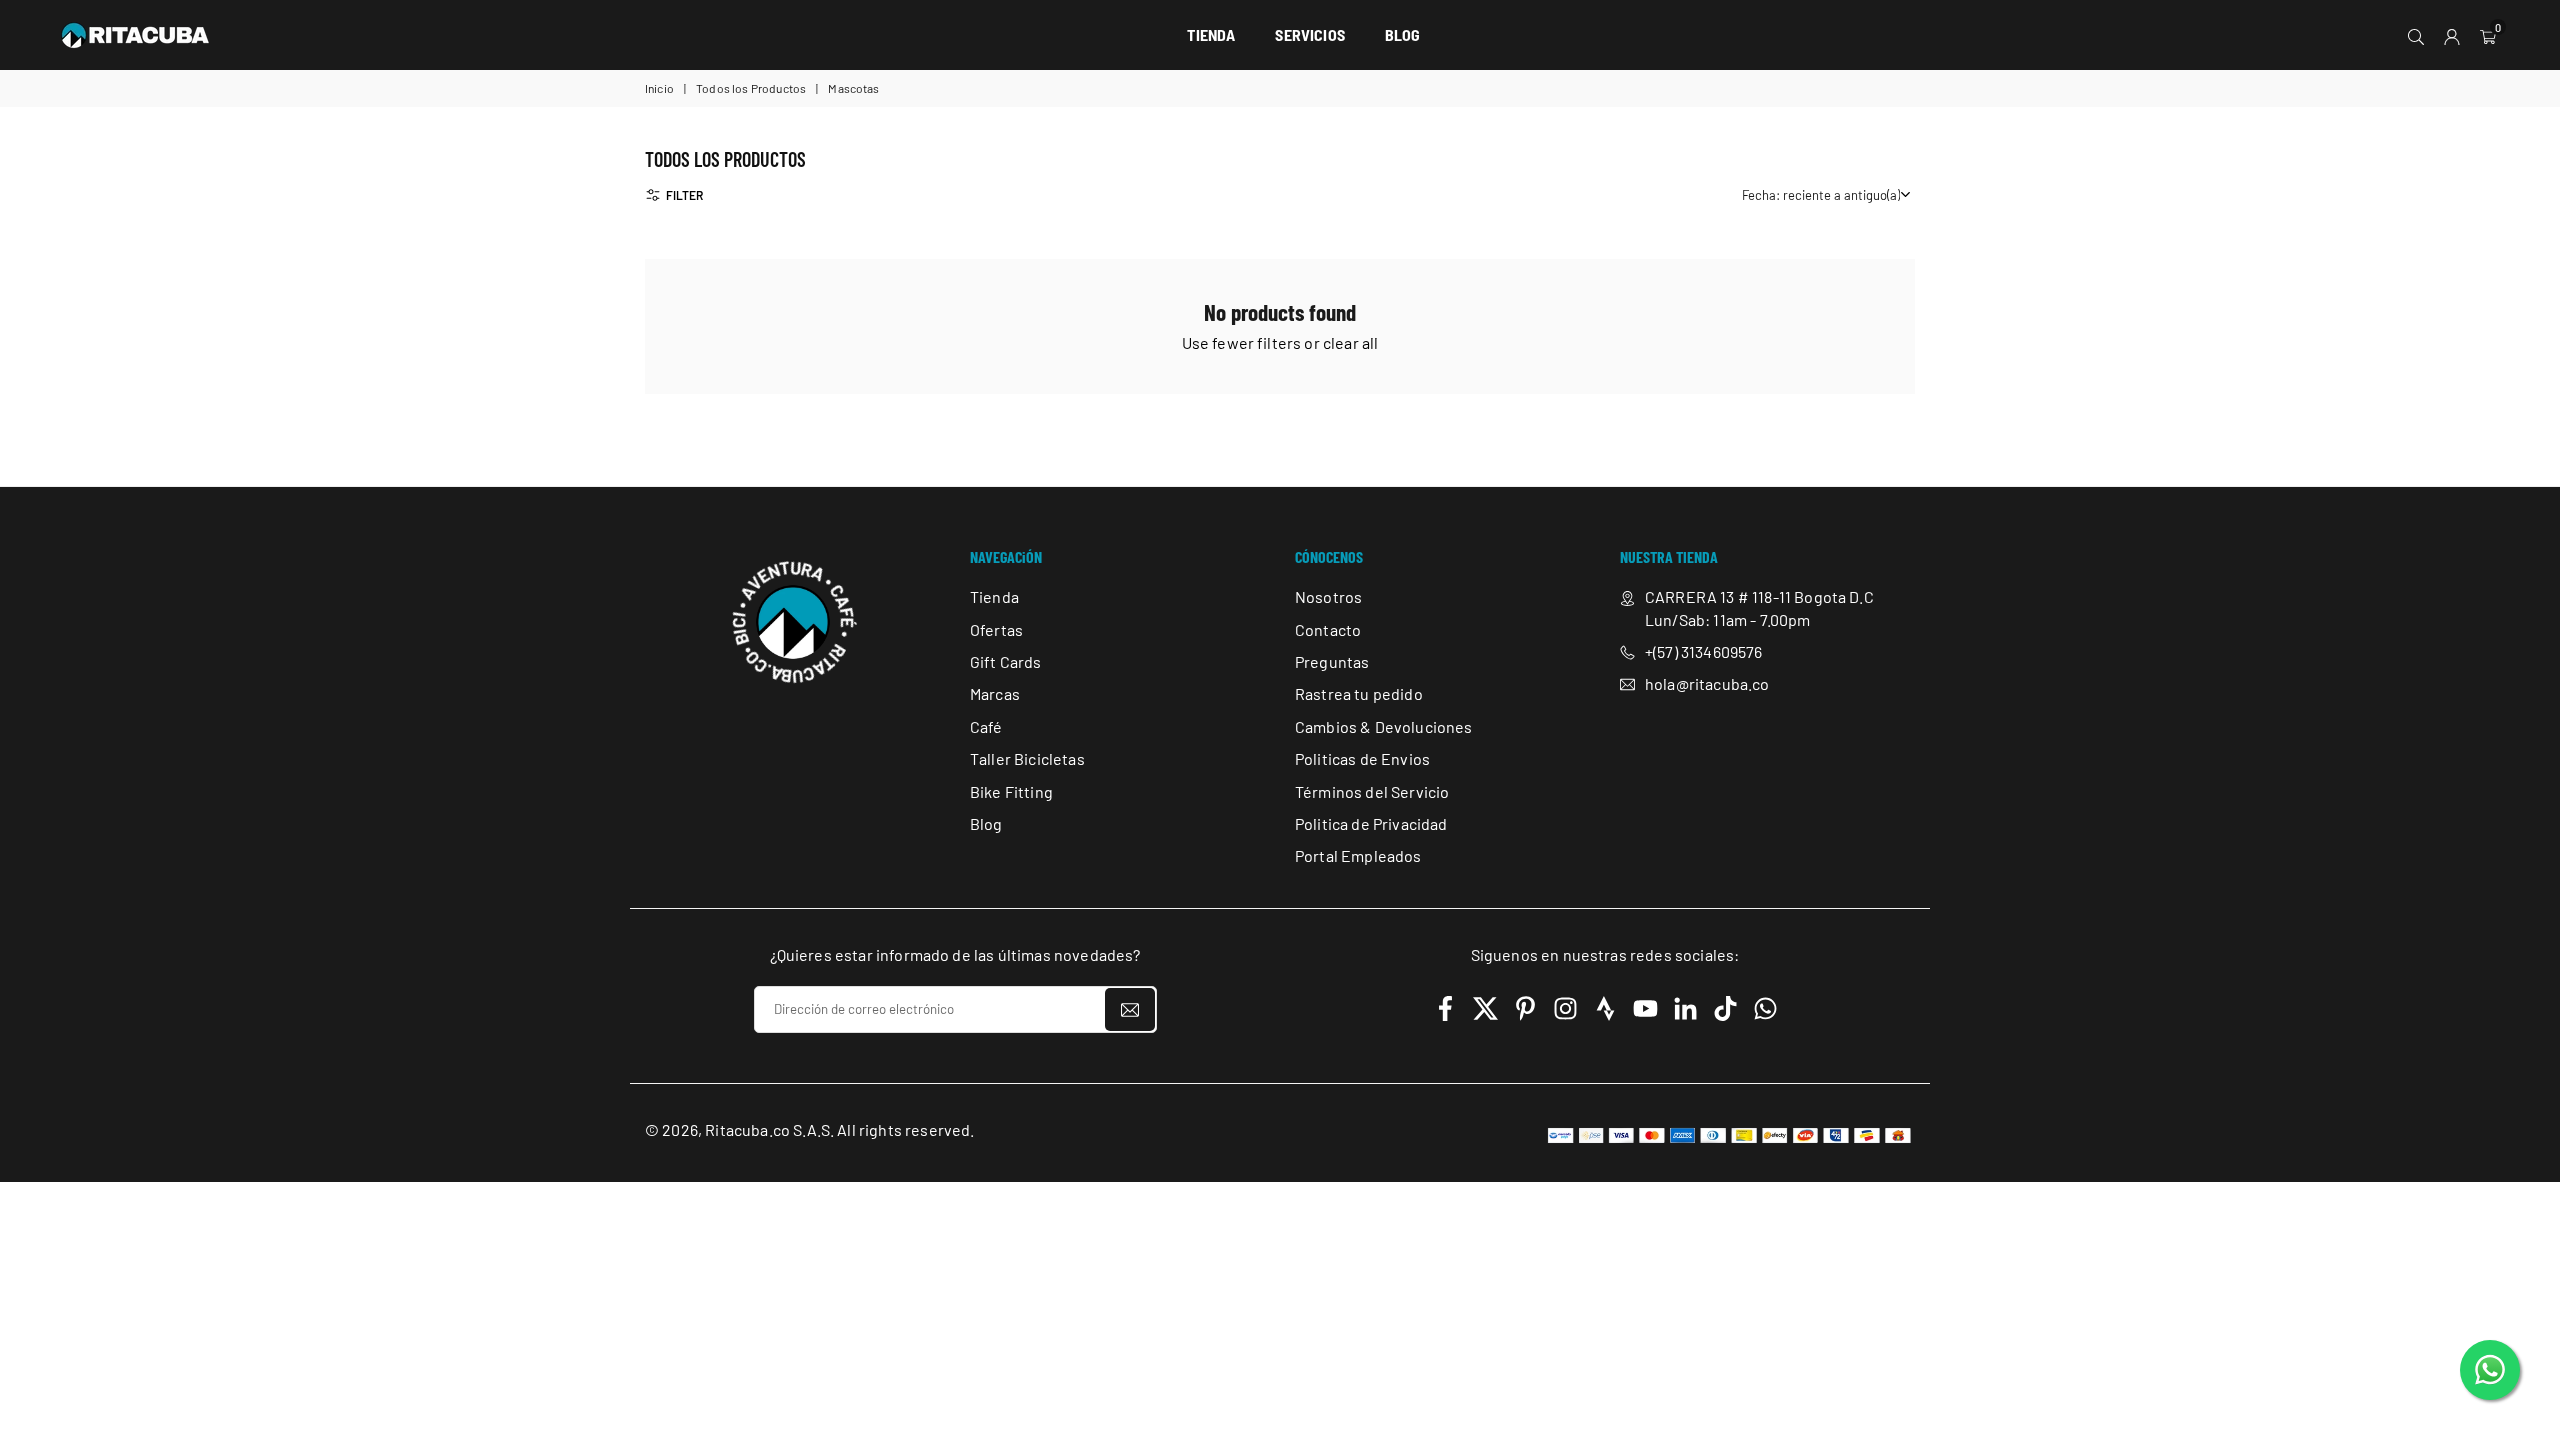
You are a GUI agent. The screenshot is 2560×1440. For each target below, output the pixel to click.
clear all (1350, 342)
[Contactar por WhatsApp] (2490, 1370)
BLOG (1403, 34)
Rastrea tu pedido (1359, 694)
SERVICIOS (1309, 34)
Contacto (1328, 629)
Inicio (659, 88)
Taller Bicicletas (1027, 759)
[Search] (2416, 35)
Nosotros (1328, 597)
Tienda (994, 597)
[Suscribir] (1130, 1009)
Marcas (995, 694)
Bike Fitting (1011, 791)
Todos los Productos (751, 88)
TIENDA (1211, 34)
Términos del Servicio (1372, 791)
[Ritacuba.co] (135, 32)
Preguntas (1332, 661)
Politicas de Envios (1362, 759)
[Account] (2452, 35)
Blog (986, 823)
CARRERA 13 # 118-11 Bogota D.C (1759, 597)
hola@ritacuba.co (1707, 684)
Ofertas (996, 629)
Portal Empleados (1358, 856)
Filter (684, 195)
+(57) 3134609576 (1704, 651)
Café (986, 726)
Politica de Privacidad (1371, 823)
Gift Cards (1006, 661)
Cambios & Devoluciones (1384, 726)
